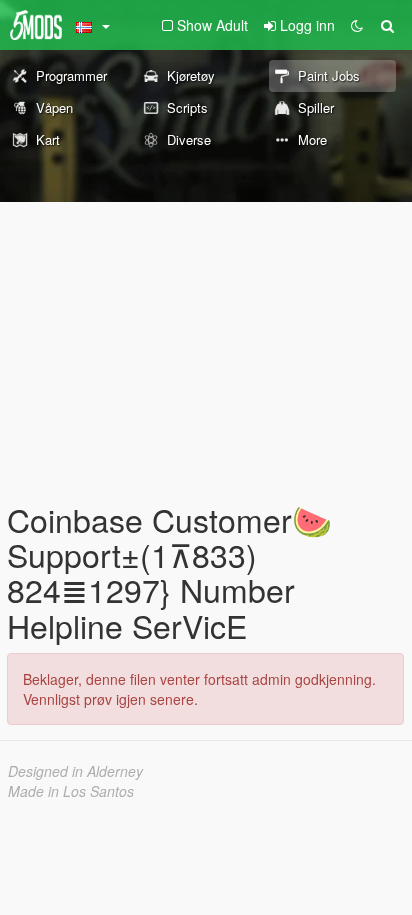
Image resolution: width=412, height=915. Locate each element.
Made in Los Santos (71, 791)
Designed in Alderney (75, 771)
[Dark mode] (357, 25)
